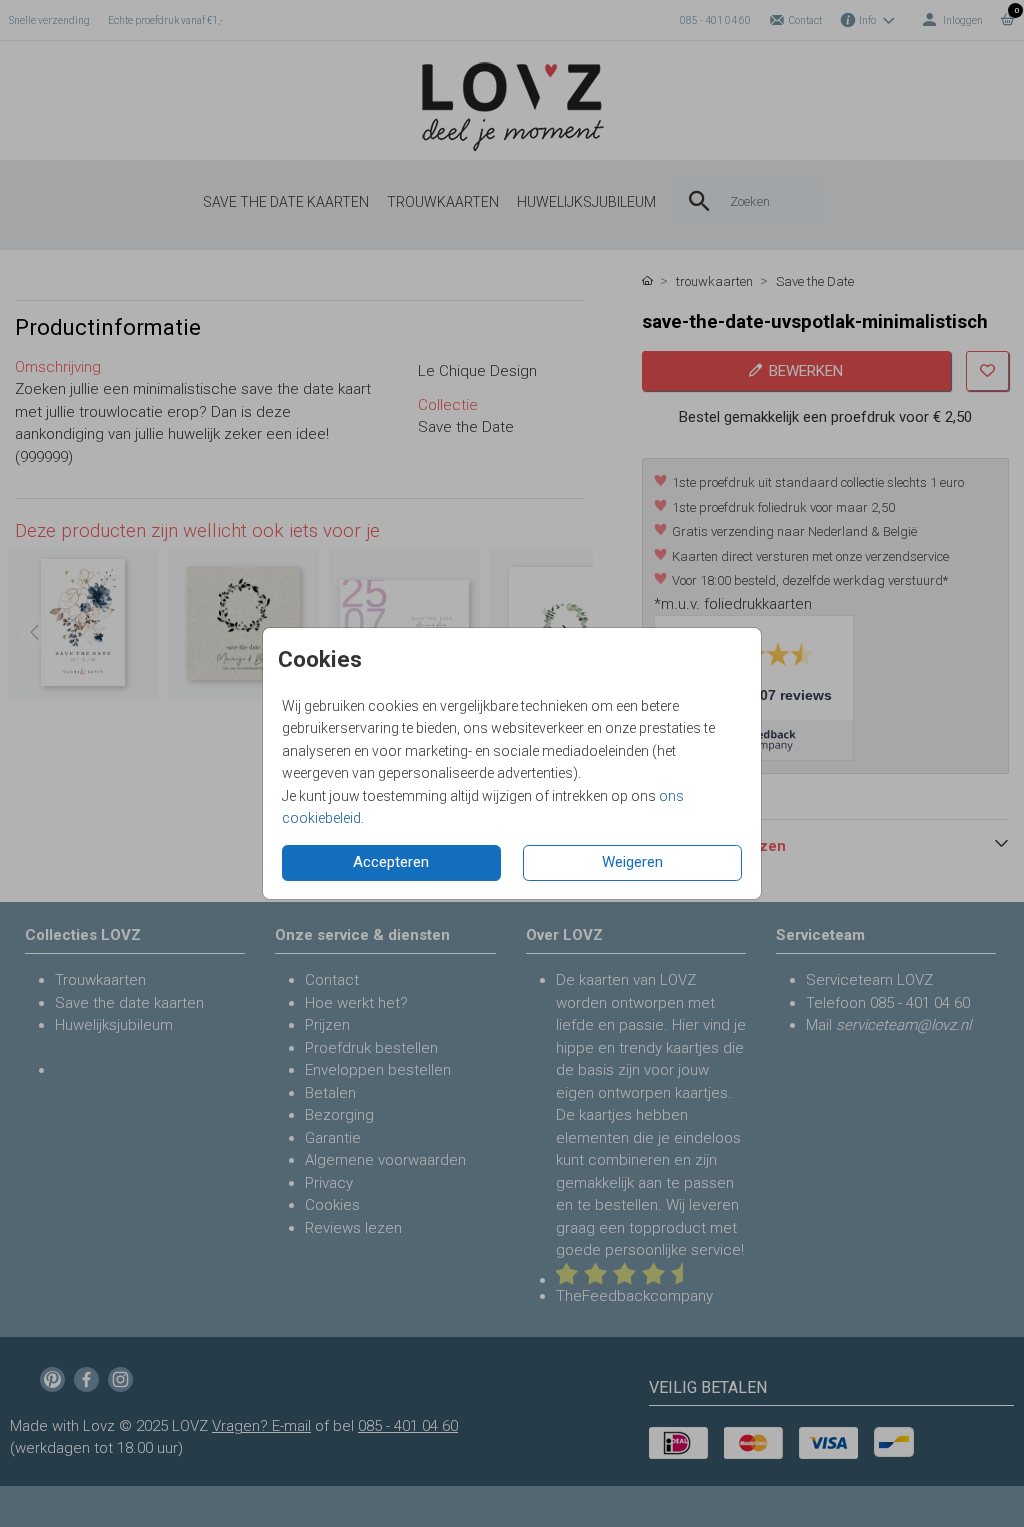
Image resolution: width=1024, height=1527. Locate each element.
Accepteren (391, 862)
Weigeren (632, 862)
